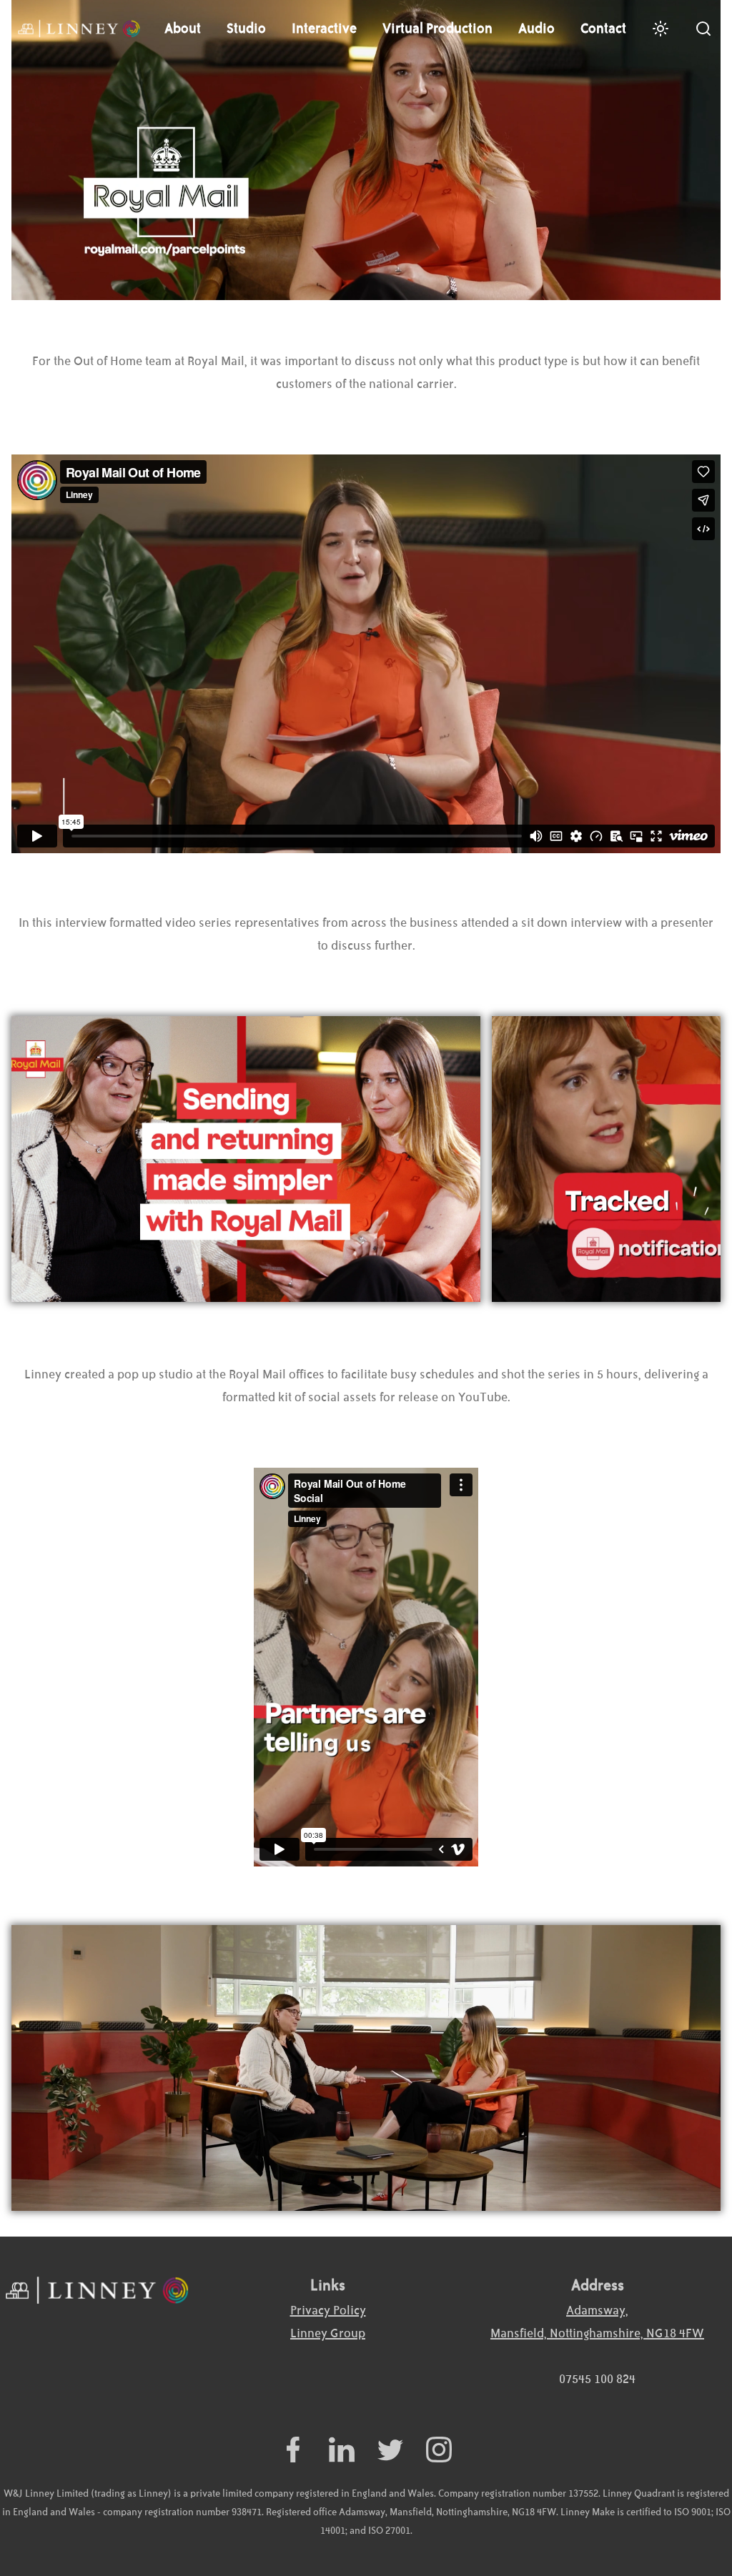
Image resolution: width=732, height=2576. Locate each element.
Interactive (324, 29)
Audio (536, 29)
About (183, 29)
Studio (246, 29)
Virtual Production (437, 29)
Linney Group (328, 2334)
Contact (603, 29)
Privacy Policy (328, 2311)
